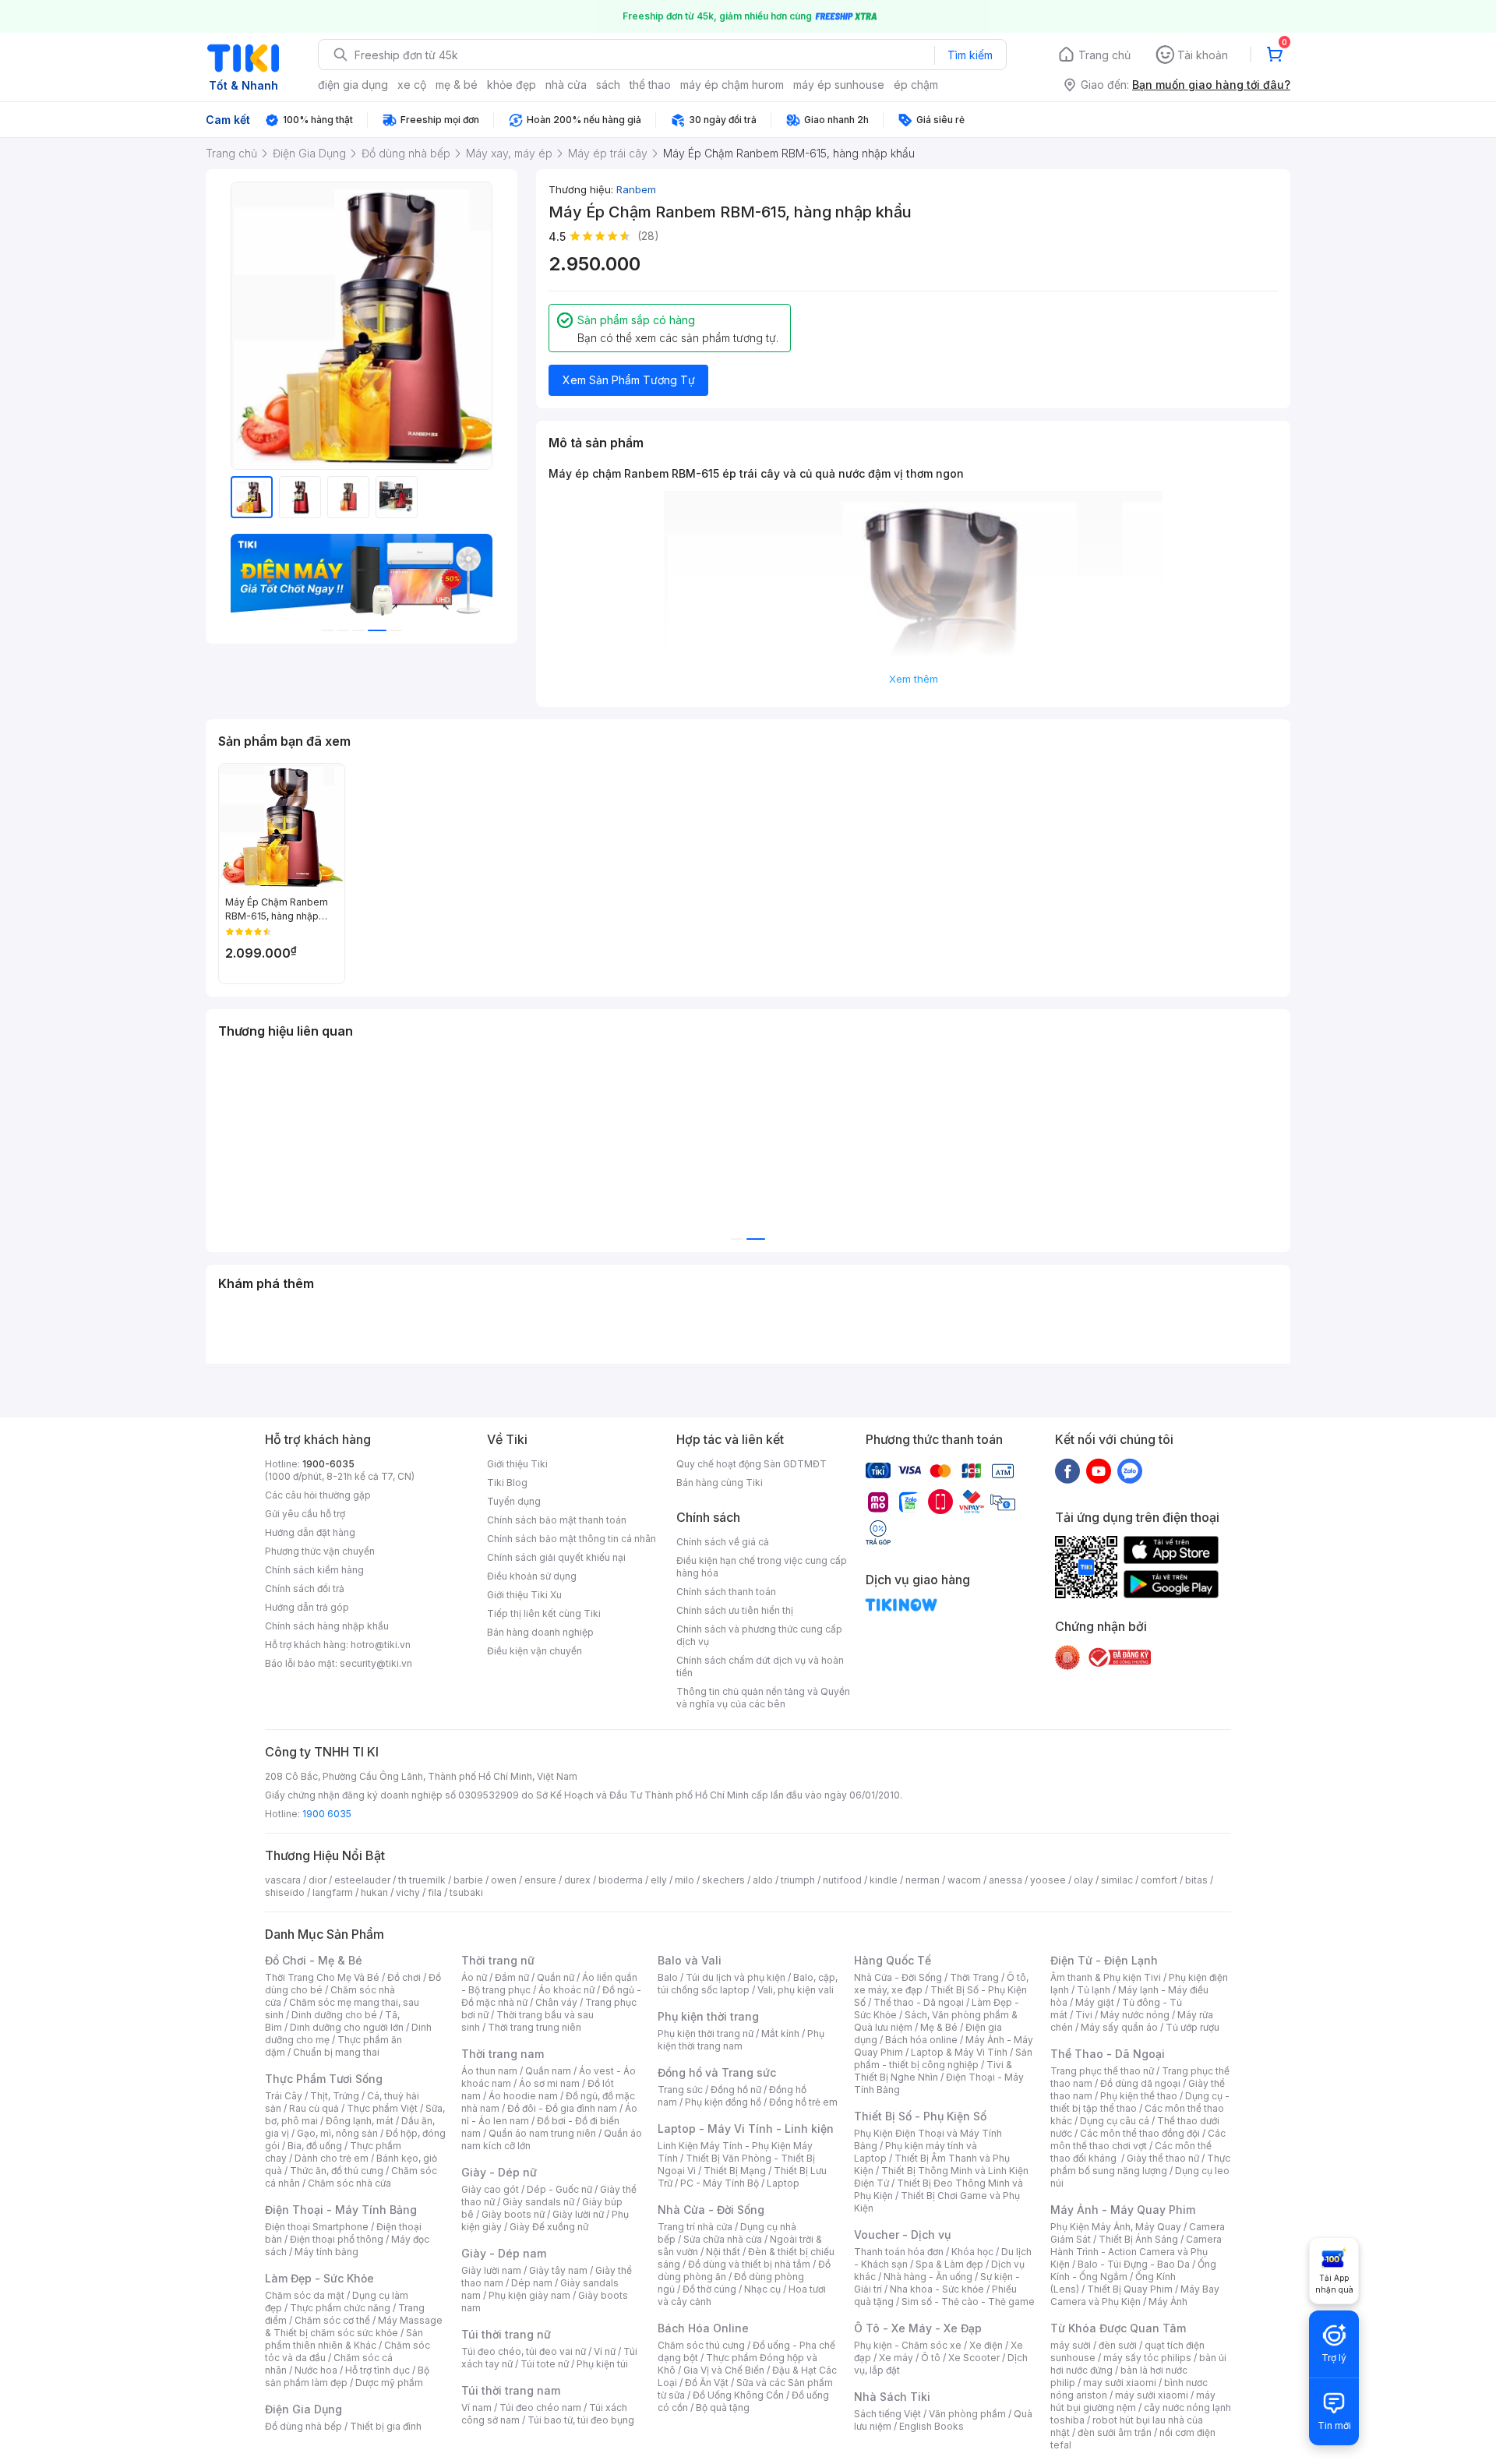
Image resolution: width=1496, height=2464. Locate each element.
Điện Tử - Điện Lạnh (1104, 1960)
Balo (668, 1977)
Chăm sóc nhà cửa (349, 2183)
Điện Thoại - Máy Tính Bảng (341, 2210)
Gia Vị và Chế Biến (724, 2370)
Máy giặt (1095, 2002)
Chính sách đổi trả (305, 1589)
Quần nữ (556, 1977)
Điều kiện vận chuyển (535, 1651)
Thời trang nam (503, 2054)
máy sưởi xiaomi (1152, 2395)
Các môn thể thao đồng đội (1140, 2133)
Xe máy (896, 2358)
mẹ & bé (457, 85)
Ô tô (931, 2358)
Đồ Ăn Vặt (707, 2383)
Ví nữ (605, 2351)
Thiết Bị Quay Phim (1130, 2289)
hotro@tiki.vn (381, 1645)
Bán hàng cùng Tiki (720, 1483)
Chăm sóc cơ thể (332, 2320)
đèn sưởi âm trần (1115, 2432)
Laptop (783, 2183)
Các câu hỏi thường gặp (318, 1495)
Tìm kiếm (970, 55)
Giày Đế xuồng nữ (549, 2227)
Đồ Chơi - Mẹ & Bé (314, 1960)
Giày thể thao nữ (1163, 2158)
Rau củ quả (314, 2108)
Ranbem (636, 189)
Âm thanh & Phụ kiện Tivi (1106, 1977)
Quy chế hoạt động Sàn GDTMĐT (752, 1464)
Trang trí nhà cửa (695, 2227)
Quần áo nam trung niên (542, 2133)
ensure (540, 1880)
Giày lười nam (491, 2270)
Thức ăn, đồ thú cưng (337, 2171)
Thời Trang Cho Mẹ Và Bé (322, 1977)
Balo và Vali (690, 1960)
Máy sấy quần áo (1119, 2027)
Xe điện (986, 2345)
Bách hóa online (921, 2040)
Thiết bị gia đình (386, 2426)
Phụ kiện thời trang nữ (706, 2033)
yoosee (1048, 1880)
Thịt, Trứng (335, 2096)
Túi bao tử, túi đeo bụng (581, 2420)
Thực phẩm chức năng (340, 2308)
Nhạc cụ (762, 2289)
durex (577, 1880)
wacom (964, 1880)
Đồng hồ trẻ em (803, 2102)
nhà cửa (566, 85)
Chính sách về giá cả (723, 1542)
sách (608, 85)
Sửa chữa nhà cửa (723, 2239)
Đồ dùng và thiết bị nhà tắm (749, 2264)
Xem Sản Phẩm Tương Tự (629, 380)
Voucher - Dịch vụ (902, 2235)
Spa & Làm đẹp (949, 2264)
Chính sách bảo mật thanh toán (557, 1520)
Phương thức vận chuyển (320, 1551)
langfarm (333, 1892)
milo (684, 1880)
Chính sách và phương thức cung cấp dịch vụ (759, 1635)
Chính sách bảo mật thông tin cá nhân (572, 1539)
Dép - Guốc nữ (559, 2189)
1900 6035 (327, 1814)
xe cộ (412, 85)
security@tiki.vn (376, 1663)
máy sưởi (1071, 2345)
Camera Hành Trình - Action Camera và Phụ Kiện (1136, 2252)
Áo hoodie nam (523, 2096)
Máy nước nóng (1135, 2015)
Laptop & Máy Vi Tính (959, 2052)
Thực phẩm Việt (382, 2108)
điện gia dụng (353, 85)
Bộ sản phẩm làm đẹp (347, 2376)
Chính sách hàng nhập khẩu (327, 1626)
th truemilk (422, 1880)
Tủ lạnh (1094, 1990)
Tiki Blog (507, 1483)
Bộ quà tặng (723, 2408)
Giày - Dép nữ (499, 2172)
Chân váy (556, 2002)
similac (1117, 1880)
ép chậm (916, 85)
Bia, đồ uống (315, 2146)
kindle (884, 1880)
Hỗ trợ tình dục (378, 2370)
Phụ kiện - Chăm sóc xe (908, 2345)
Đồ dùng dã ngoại (1140, 2083)
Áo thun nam (489, 2071)
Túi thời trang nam (511, 2390)
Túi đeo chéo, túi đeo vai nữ (524, 2351)
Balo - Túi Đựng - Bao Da (1134, 2264)
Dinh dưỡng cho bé (334, 2015)
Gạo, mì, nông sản (337, 2133)
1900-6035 (328, 1464)
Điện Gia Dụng (303, 2409)
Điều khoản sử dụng (532, 1576)
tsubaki (466, 1892)
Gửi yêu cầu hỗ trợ (305, 1514)
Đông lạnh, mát (360, 2121)
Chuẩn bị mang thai (336, 2052)
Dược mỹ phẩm (389, 2383)
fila (435, 1892)
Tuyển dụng (514, 1501)
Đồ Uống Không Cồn (738, 2395)
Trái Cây (284, 2096)
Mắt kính (780, 2033)
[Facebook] (1067, 1470)
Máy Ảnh (1168, 2302)
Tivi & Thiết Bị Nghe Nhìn (933, 2071)
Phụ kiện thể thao (1139, 2096)
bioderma (621, 1880)
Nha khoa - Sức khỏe (937, 2289)
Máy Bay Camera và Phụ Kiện (1135, 2295)
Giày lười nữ (578, 2214)
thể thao (650, 85)
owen (504, 1880)
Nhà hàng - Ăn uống (928, 2277)
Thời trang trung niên (535, 2027)
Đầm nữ (512, 1977)
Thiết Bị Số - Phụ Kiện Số (920, 2116)
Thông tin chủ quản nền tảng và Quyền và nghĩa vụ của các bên (763, 1698)
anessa (1006, 1880)
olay (1083, 1880)
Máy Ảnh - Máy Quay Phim (1123, 2210)
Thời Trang (974, 1977)
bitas (1196, 1880)
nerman (923, 1880)
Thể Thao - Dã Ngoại (1108, 2054)
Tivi (1084, 2015)
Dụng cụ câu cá (1115, 2121)
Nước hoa (316, 2370)
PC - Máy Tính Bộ (720, 2183)
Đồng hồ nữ (736, 2090)
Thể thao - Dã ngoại (919, 2002)
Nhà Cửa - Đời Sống (711, 2210)
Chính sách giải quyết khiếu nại (556, 1557)
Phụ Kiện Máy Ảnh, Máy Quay (1116, 2227)
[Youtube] (1099, 1470)
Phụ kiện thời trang (708, 2016)
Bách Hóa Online (703, 2328)
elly (659, 1880)
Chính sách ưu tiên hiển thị (735, 1610)
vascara (283, 1880)
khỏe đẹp (512, 85)
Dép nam (532, 2283)
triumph (798, 1880)
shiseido (285, 1892)
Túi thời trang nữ (506, 2334)
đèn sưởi (1118, 2345)
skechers (723, 1880)
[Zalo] (1130, 1470)
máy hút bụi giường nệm (1133, 2401)
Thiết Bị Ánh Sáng (1138, 2239)
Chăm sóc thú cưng (701, 2345)
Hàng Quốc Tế (893, 1960)
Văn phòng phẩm (967, 2414)
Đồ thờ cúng (709, 2289)
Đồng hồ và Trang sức (717, 2072)
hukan (374, 1892)
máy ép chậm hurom (732, 85)
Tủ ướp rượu (1193, 2027)
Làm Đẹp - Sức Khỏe (319, 2278)
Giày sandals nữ (538, 2202)
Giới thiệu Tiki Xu (524, 1595)
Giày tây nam (558, 2270)
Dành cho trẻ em (332, 2158)
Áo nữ (474, 1977)
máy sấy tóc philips (1147, 2358)
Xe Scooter (974, 2358)
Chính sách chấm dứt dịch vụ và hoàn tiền (760, 1666)
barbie (468, 1880)
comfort (1159, 1880)
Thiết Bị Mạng (735, 2171)
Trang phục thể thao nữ (1102, 2071)
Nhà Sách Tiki (892, 2397)
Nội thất (723, 2252)
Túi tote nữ (545, 2364)
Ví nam (476, 2408)
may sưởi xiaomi (1120, 2383)
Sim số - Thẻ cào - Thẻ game (968, 2302)
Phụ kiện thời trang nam (741, 2040)
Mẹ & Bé (939, 2027)
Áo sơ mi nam (549, 2083)
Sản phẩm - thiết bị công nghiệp (943, 2058)
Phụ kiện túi (602, 2364)
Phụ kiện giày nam (529, 2295)
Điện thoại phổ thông (337, 2239)
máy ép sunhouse (839, 85)
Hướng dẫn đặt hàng (310, 1532)
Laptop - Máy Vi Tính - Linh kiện (746, 2129)
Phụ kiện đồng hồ (723, 2102)
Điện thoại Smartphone (317, 2227)
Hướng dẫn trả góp (307, 1607)
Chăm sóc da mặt (305, 2295)
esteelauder (362, 1880)
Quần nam (548, 2071)
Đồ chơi (404, 1977)
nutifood (842, 1880)
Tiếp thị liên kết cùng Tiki (544, 1613)
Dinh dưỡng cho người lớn (347, 2027)
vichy (408, 1892)
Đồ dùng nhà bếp (303, 2426)
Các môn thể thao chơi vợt (1138, 2139)
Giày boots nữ (513, 2214)
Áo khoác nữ (566, 1990)
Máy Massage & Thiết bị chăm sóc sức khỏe (354, 2326)
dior (318, 1880)
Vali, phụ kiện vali (796, 1990)
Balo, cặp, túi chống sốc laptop (748, 1984)
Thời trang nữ (498, 1960)
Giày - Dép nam (504, 2253)
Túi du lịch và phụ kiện (736, 1977)
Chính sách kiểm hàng (314, 1570)
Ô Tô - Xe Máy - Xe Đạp (918, 2328)
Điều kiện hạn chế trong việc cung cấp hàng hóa (762, 1567)
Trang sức (680, 2090)
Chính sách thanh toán (726, 1592)
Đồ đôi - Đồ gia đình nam (562, 2108)
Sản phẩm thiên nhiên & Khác (344, 2339)
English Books (931, 2426)
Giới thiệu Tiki (517, 1464)
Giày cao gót (490, 2189)
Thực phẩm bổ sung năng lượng (1140, 2164)
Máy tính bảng (326, 2252)
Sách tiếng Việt (887, 2414)
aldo (763, 1880)
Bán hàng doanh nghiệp (540, 1632)
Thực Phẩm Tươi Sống (324, 2079)
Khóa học (972, 2252)
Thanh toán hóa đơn (899, 2252)
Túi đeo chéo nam (540, 2408)
